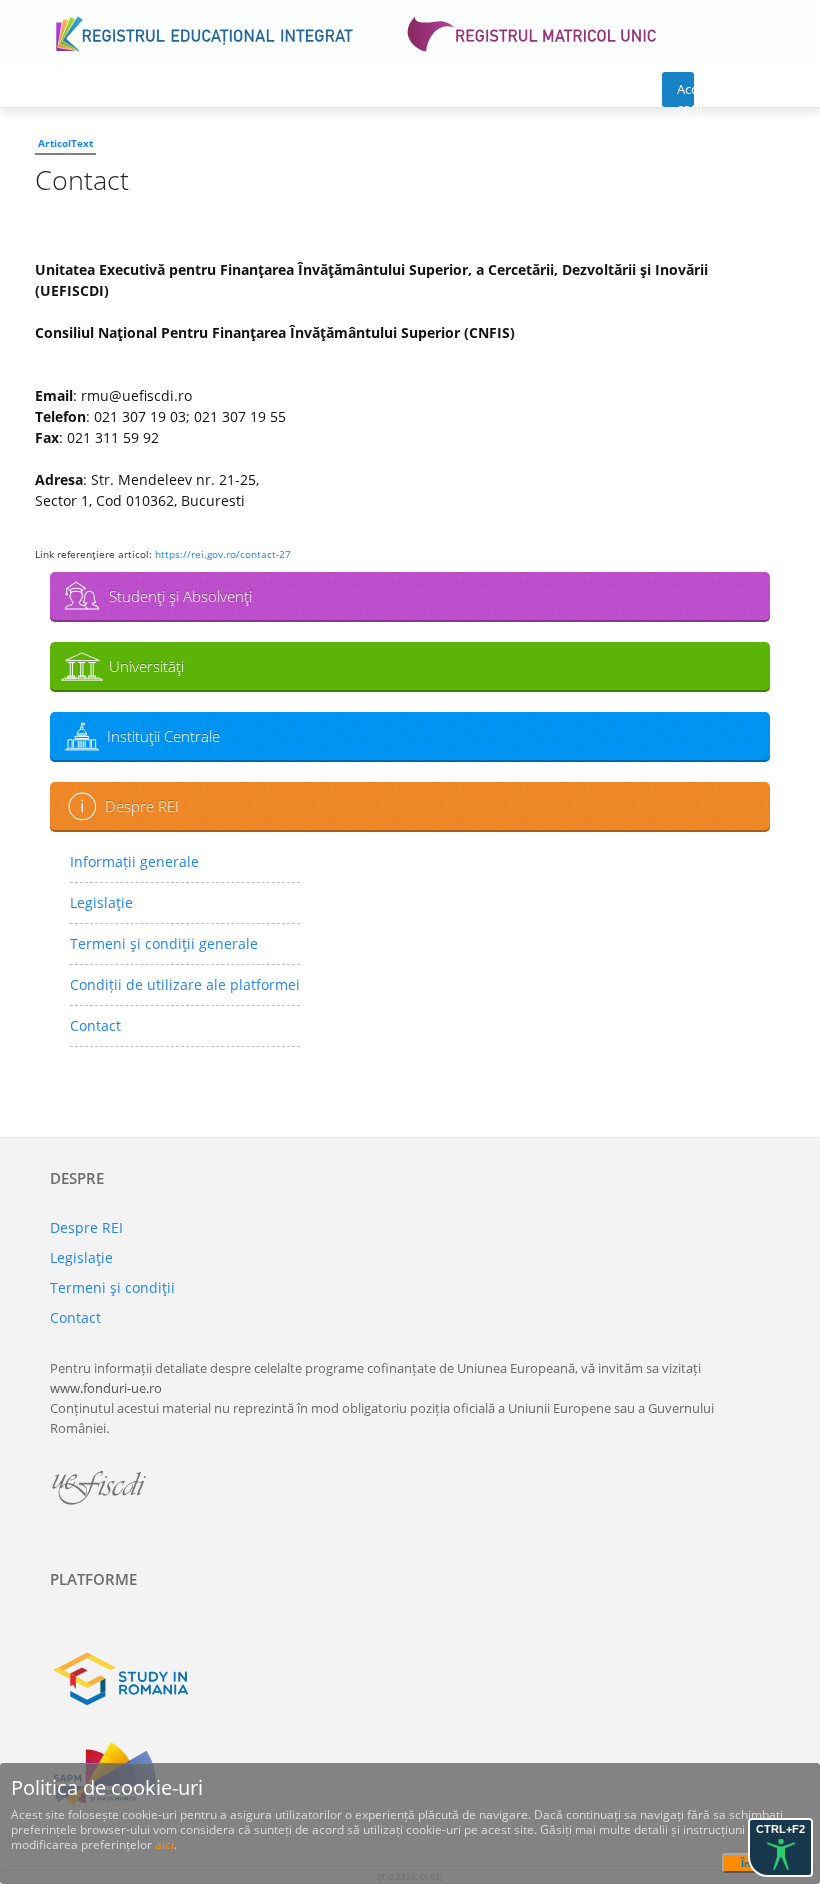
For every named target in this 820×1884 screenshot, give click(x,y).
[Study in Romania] (410, 1679)
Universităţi (146, 666)
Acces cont (685, 93)
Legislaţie (101, 902)
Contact (95, 1025)
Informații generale (134, 861)
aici (164, 1844)
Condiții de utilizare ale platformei (185, 984)
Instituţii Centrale (163, 736)
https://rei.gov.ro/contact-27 (223, 554)
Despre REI (142, 806)
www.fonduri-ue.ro (106, 1388)
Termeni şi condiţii (112, 1287)
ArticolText (65, 143)
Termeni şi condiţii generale (164, 943)
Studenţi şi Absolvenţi (180, 596)
